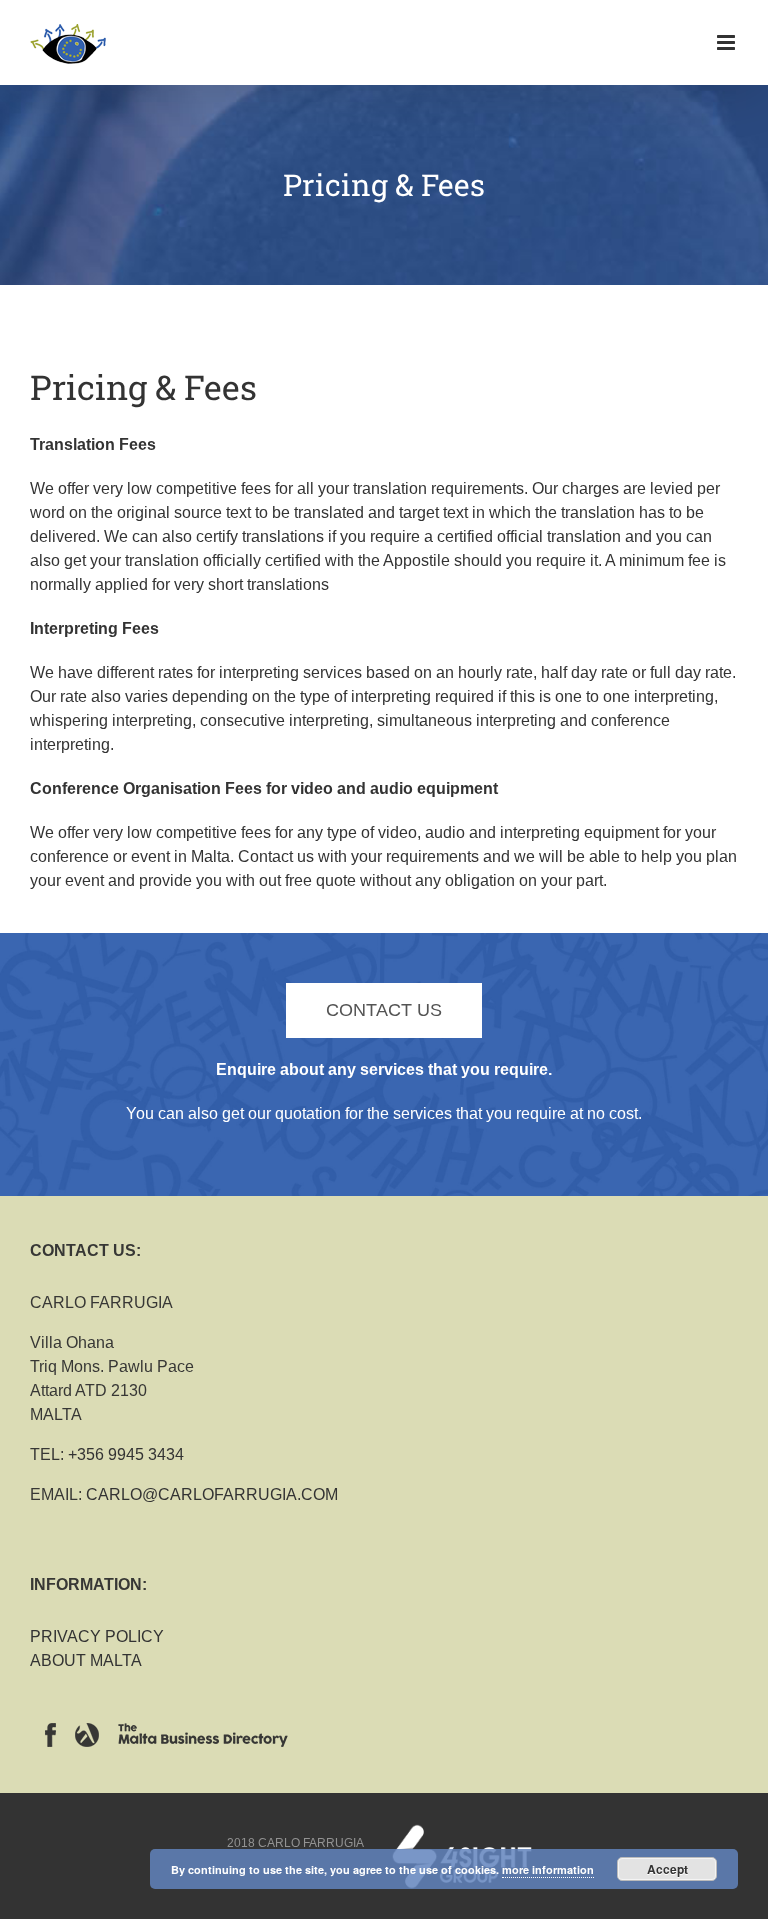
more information (548, 1869)
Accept (667, 1869)
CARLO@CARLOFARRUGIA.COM (212, 1494)
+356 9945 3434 (126, 1454)
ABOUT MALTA (86, 1660)
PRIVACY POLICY (97, 1636)
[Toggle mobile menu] (727, 42)
